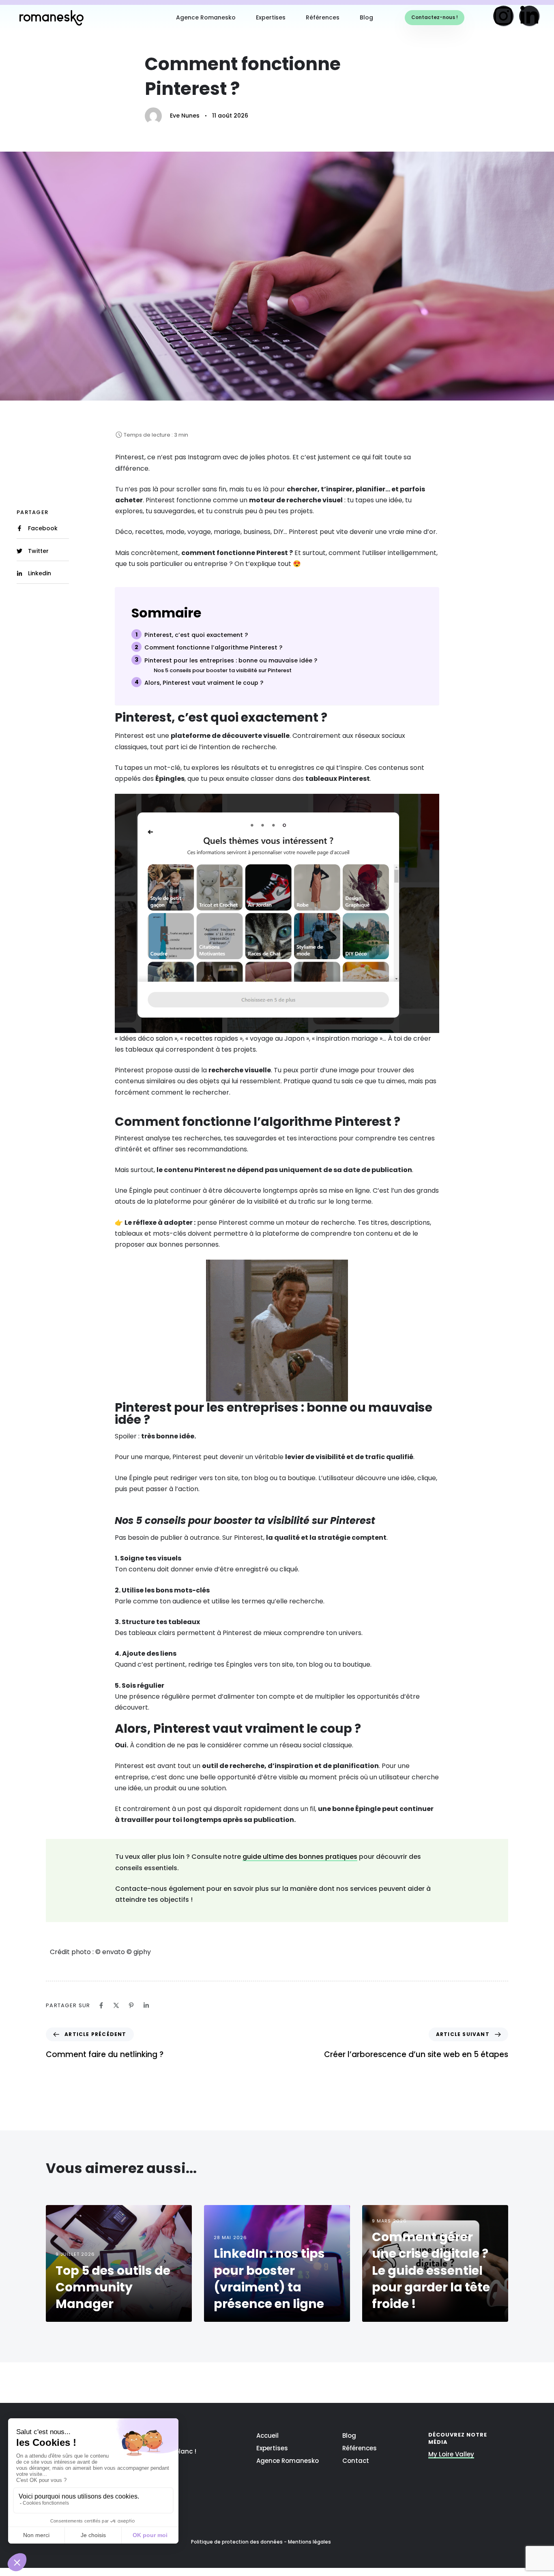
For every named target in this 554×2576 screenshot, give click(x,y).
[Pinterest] (131, 2005)
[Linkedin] (146, 2005)
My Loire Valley (451, 2455)
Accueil (267, 2436)
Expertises (271, 17)
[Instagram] (504, 16)
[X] (116, 2005)
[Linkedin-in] (530, 16)
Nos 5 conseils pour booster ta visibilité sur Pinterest (223, 671)
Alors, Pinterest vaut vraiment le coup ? (204, 683)
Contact (356, 2461)
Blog (366, 17)
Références (323, 17)
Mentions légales (309, 2542)
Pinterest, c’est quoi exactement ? (196, 635)
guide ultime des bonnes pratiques (300, 1857)
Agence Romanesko (206, 17)
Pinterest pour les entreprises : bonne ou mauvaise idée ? (231, 660)
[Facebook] (101, 2005)
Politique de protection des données (237, 2542)
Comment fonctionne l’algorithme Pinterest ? (213, 647)
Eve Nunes (185, 116)
